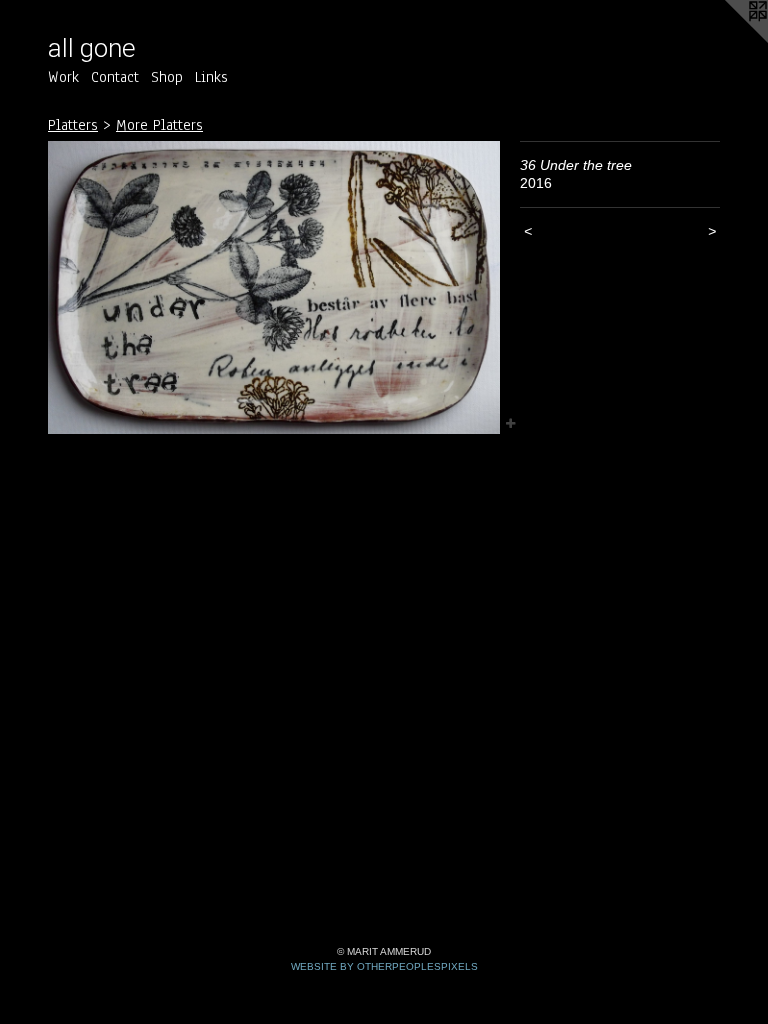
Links (211, 77)
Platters (73, 125)
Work (63, 77)
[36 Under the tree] (274, 288)
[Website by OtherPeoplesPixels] (728, 40)
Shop (167, 77)
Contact (115, 77)
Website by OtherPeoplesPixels (384, 966)
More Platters (159, 125)
